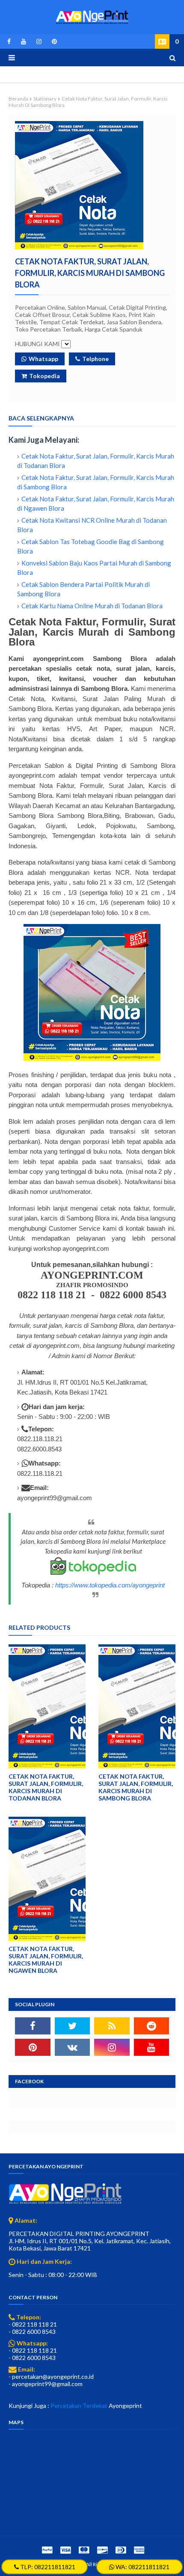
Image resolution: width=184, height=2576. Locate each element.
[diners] (121, 2550)
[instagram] (39, 41)
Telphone (95, 359)
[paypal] (47, 2550)
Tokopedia (45, 376)
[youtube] (24, 41)
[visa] (65, 2550)
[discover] (102, 2550)
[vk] (73, 2047)
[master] (84, 2550)
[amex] (138, 2550)
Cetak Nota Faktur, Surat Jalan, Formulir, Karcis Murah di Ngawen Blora (46, 1960)
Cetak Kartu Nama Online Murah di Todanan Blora (92, 606)
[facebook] (9, 41)
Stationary (45, 99)
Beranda (18, 99)
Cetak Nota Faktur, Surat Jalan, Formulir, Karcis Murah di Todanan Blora (46, 1787)
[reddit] (152, 2026)
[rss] (112, 2026)
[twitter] (73, 2026)
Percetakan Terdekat (79, 2406)
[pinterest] (53, 41)
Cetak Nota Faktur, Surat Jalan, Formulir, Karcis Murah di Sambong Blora (136, 1787)
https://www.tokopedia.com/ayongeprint (110, 1585)
